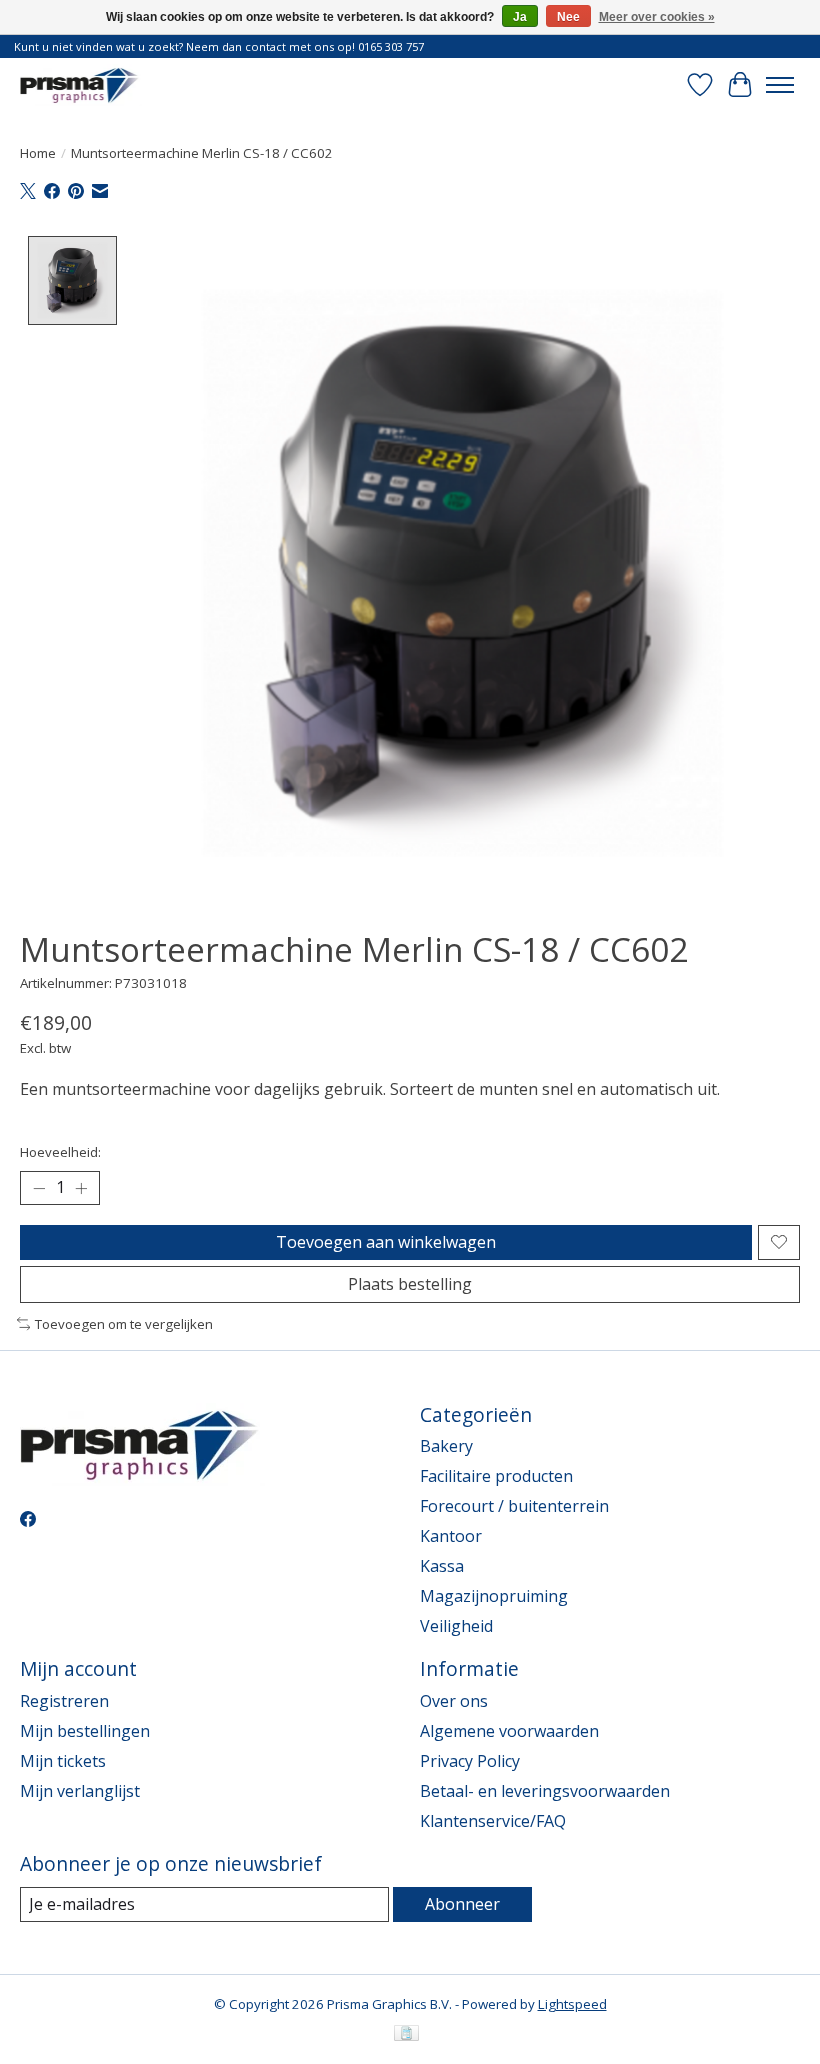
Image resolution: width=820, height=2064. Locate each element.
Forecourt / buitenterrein (514, 1506)
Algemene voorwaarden (509, 1731)
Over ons (454, 1701)
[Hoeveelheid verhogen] (81, 1188)
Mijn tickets (63, 1761)
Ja (520, 17)
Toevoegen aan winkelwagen (386, 1242)
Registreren (64, 1701)
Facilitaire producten (496, 1476)
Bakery (446, 1446)
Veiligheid (456, 1626)
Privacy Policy (470, 1761)
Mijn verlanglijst (80, 1791)
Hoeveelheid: (60, 1152)
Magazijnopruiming (494, 1596)
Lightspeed (572, 2004)
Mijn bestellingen (85, 1731)
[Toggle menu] (780, 85)
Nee (568, 17)
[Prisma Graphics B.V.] (81, 84)
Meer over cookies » (657, 17)
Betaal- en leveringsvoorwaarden (545, 1791)
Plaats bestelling (410, 1284)
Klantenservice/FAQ (493, 1821)
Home (38, 153)
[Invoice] (406, 2035)
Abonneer (462, 1904)
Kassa (442, 1566)
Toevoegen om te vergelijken (124, 1324)
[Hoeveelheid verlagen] (39, 1188)
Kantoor (451, 1536)
